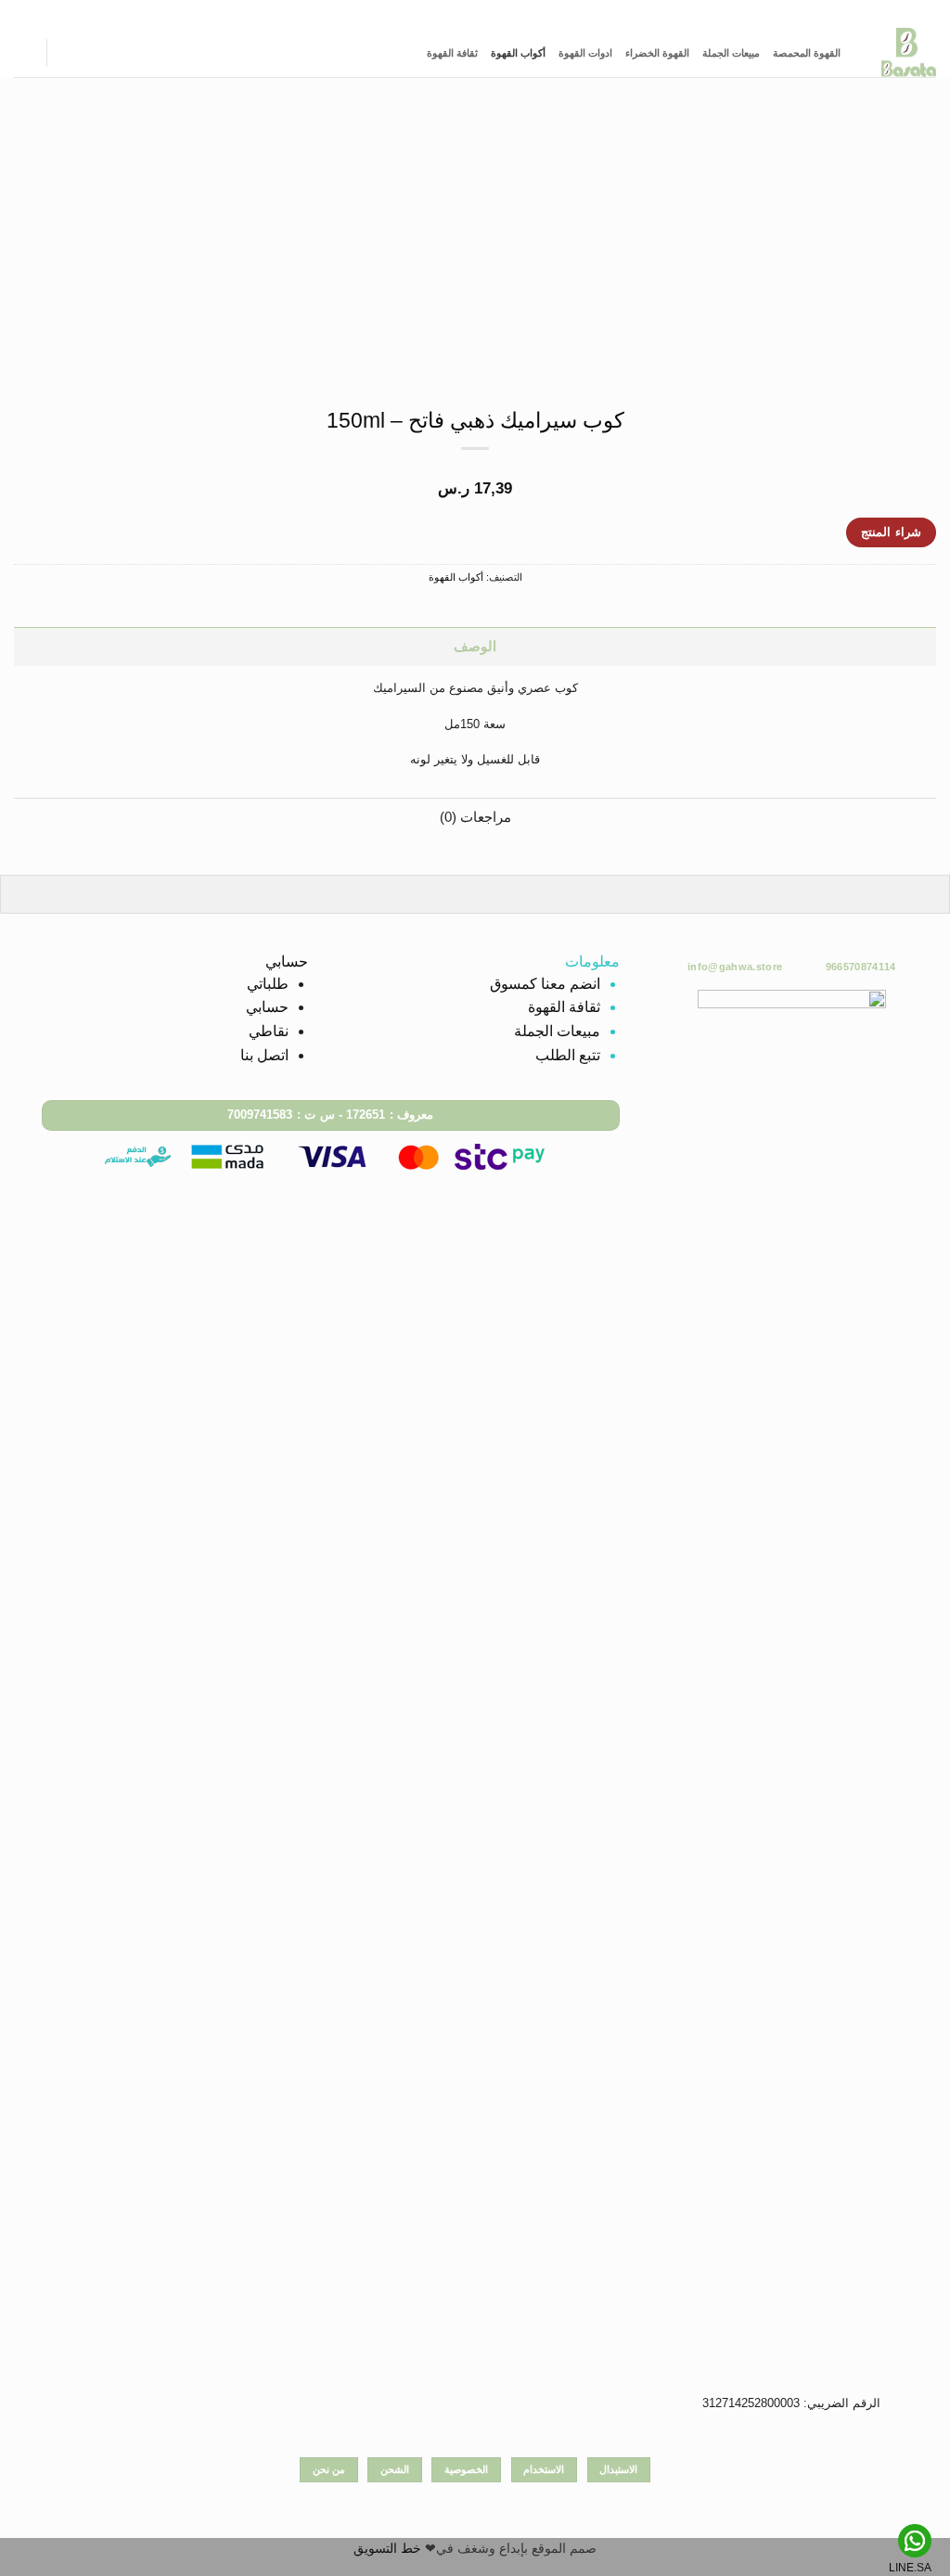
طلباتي (268, 984)
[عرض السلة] (23, 53)
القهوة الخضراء (657, 53)
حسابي (267, 1007)
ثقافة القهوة (452, 53)
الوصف (475, 647)
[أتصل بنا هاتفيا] (453, 13)
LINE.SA (910, 2568)
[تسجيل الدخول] (70, 53)
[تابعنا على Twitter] (482, 13)
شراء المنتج (891, 532)
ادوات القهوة (585, 53)
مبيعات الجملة (731, 53)
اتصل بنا (264, 1055)
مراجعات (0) (475, 817)
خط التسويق (387, 2548)
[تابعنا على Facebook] (512, 13)
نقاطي (269, 1031)
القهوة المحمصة (807, 53)
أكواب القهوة (518, 53)
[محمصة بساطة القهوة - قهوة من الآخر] (902, 52)
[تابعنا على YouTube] (438, 13)
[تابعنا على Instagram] (497, 13)
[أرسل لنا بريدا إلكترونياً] (468, 13)
